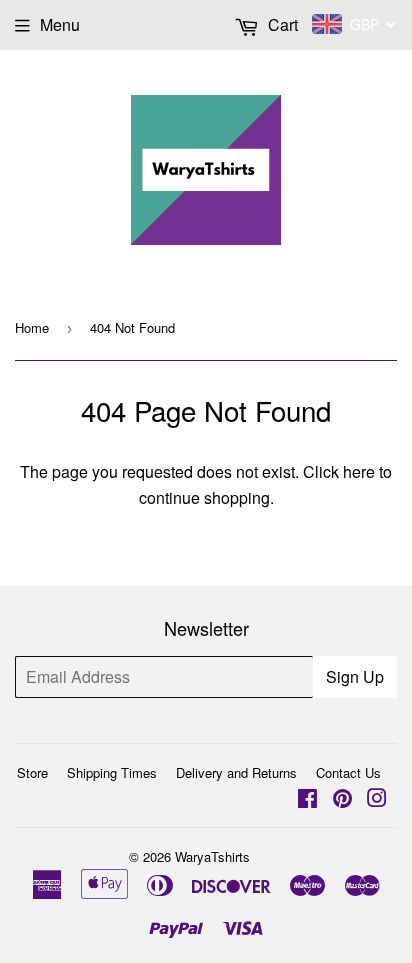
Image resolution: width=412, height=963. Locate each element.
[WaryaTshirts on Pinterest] (342, 799)
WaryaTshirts (212, 856)
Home (32, 327)
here (359, 471)
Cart (281, 24)
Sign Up (355, 676)
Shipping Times (112, 772)
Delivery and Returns (236, 772)
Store (32, 772)
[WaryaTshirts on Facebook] (307, 799)
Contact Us (348, 772)
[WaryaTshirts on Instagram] (377, 799)
